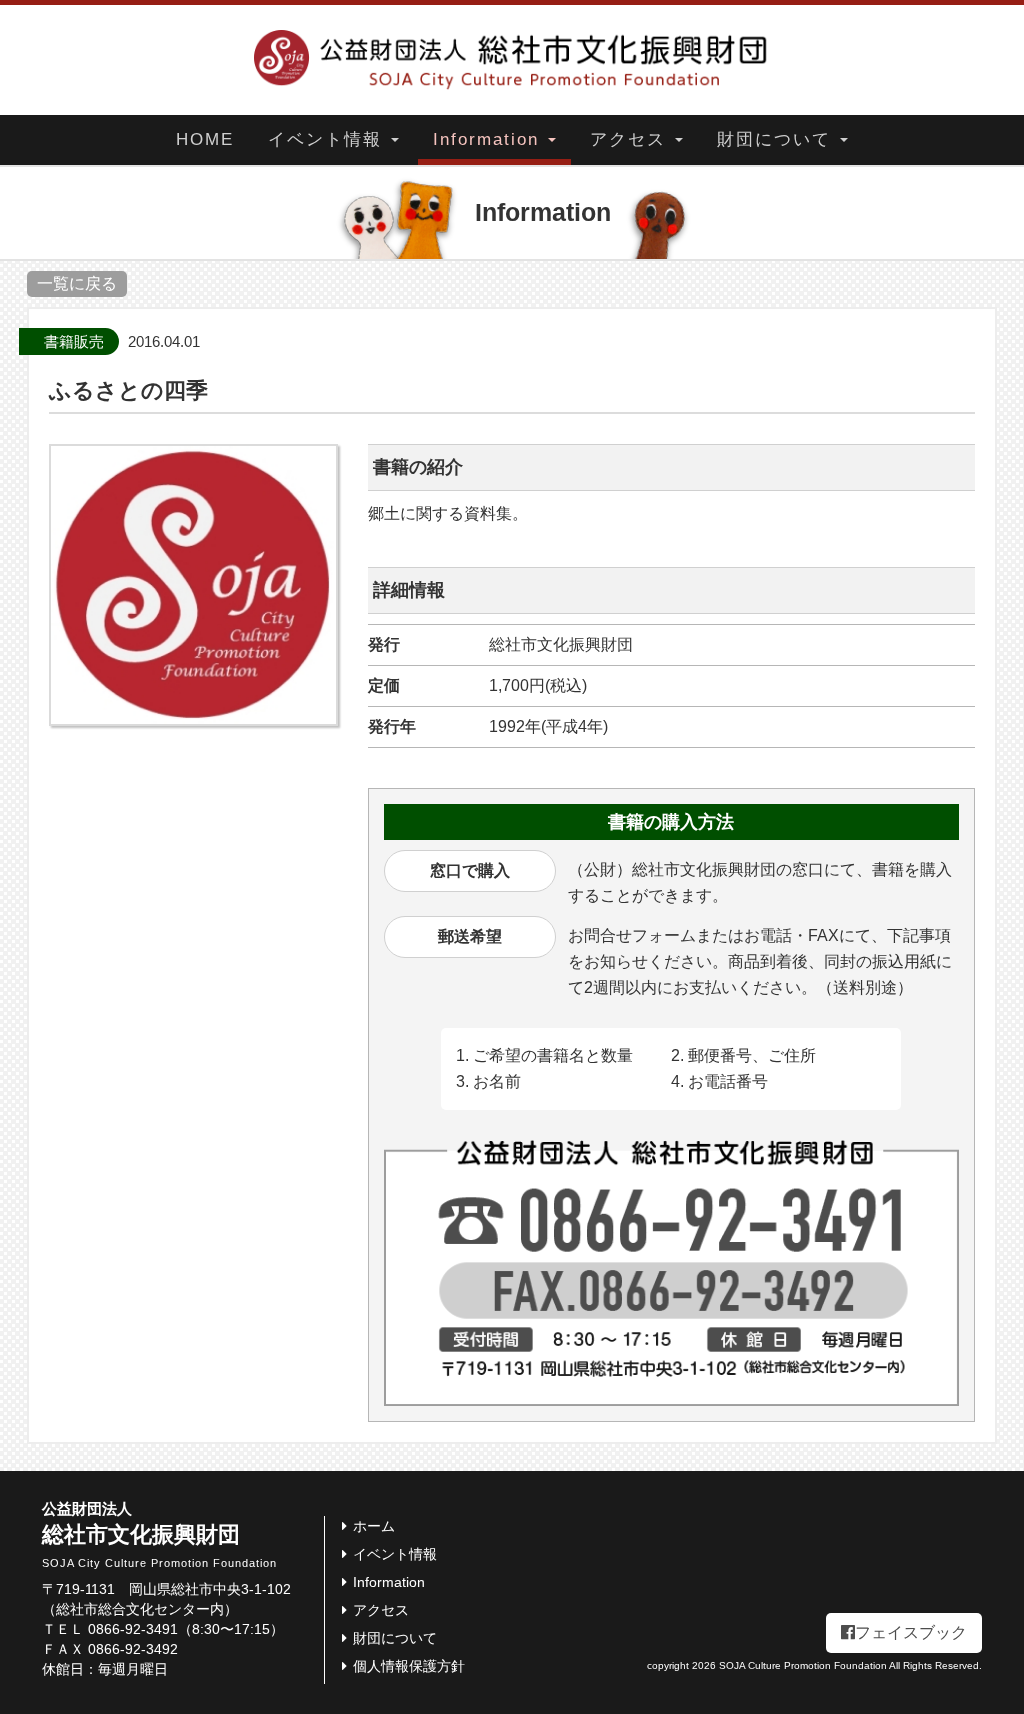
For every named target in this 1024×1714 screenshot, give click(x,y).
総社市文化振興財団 (159, 1535)
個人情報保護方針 (409, 1666)
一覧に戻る (77, 283)
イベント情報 (328, 139)
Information (489, 139)
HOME (205, 139)
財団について (777, 139)
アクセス (631, 139)
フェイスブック (911, 1632)
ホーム (374, 1526)
